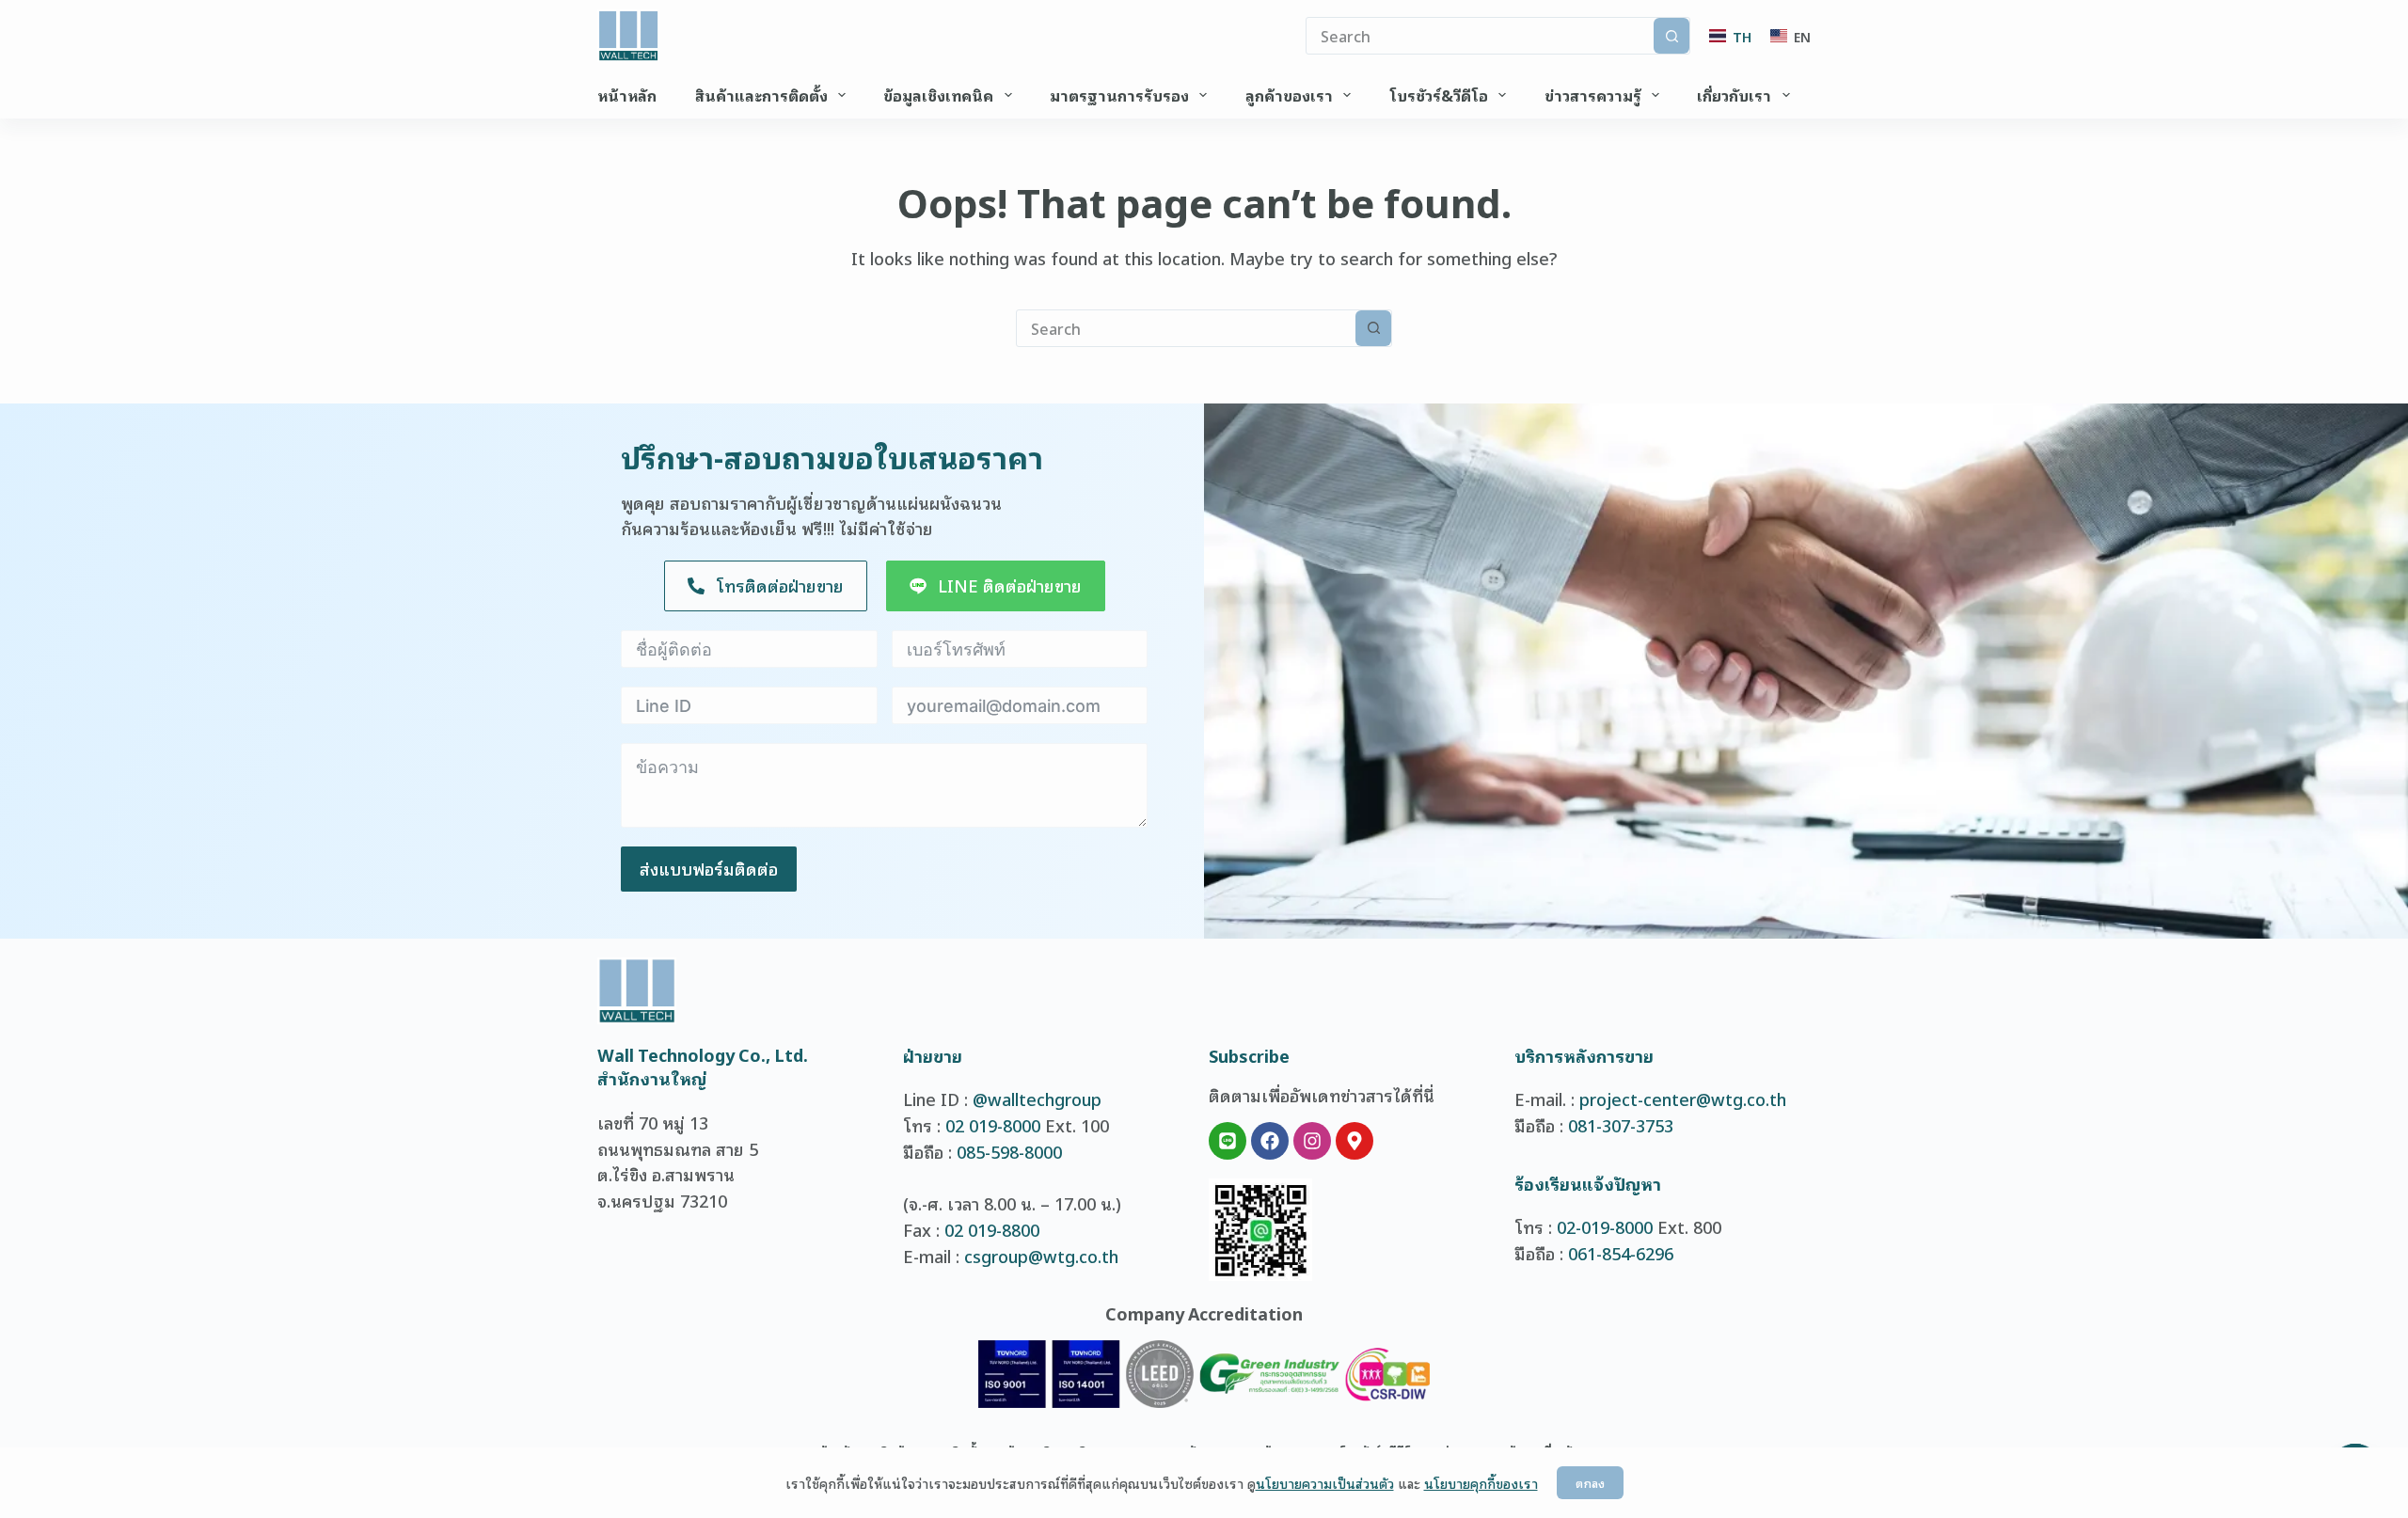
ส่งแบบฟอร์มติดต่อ (709, 868)
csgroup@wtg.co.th (1041, 1256)
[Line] (1228, 1141)
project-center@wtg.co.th (1683, 1099)
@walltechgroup (1037, 1099)
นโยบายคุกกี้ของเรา (1481, 1483)
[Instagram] (1312, 1141)
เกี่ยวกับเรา (1734, 95)
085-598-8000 (1009, 1151)
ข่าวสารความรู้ (1593, 95)
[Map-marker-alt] (1354, 1141)
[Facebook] (1270, 1141)
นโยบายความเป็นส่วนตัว (1325, 1483)
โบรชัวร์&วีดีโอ (1439, 95)
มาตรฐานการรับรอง (1119, 95)
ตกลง (1590, 1483)
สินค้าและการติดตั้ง (761, 95)
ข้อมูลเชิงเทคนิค (938, 95)
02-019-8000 (1605, 1226)
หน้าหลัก (627, 95)
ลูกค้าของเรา (1289, 95)
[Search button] (1671, 36)
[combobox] (1186, 328)
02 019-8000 (993, 1125)
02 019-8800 (992, 1229)
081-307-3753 (1621, 1125)
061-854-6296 (1621, 1253)
